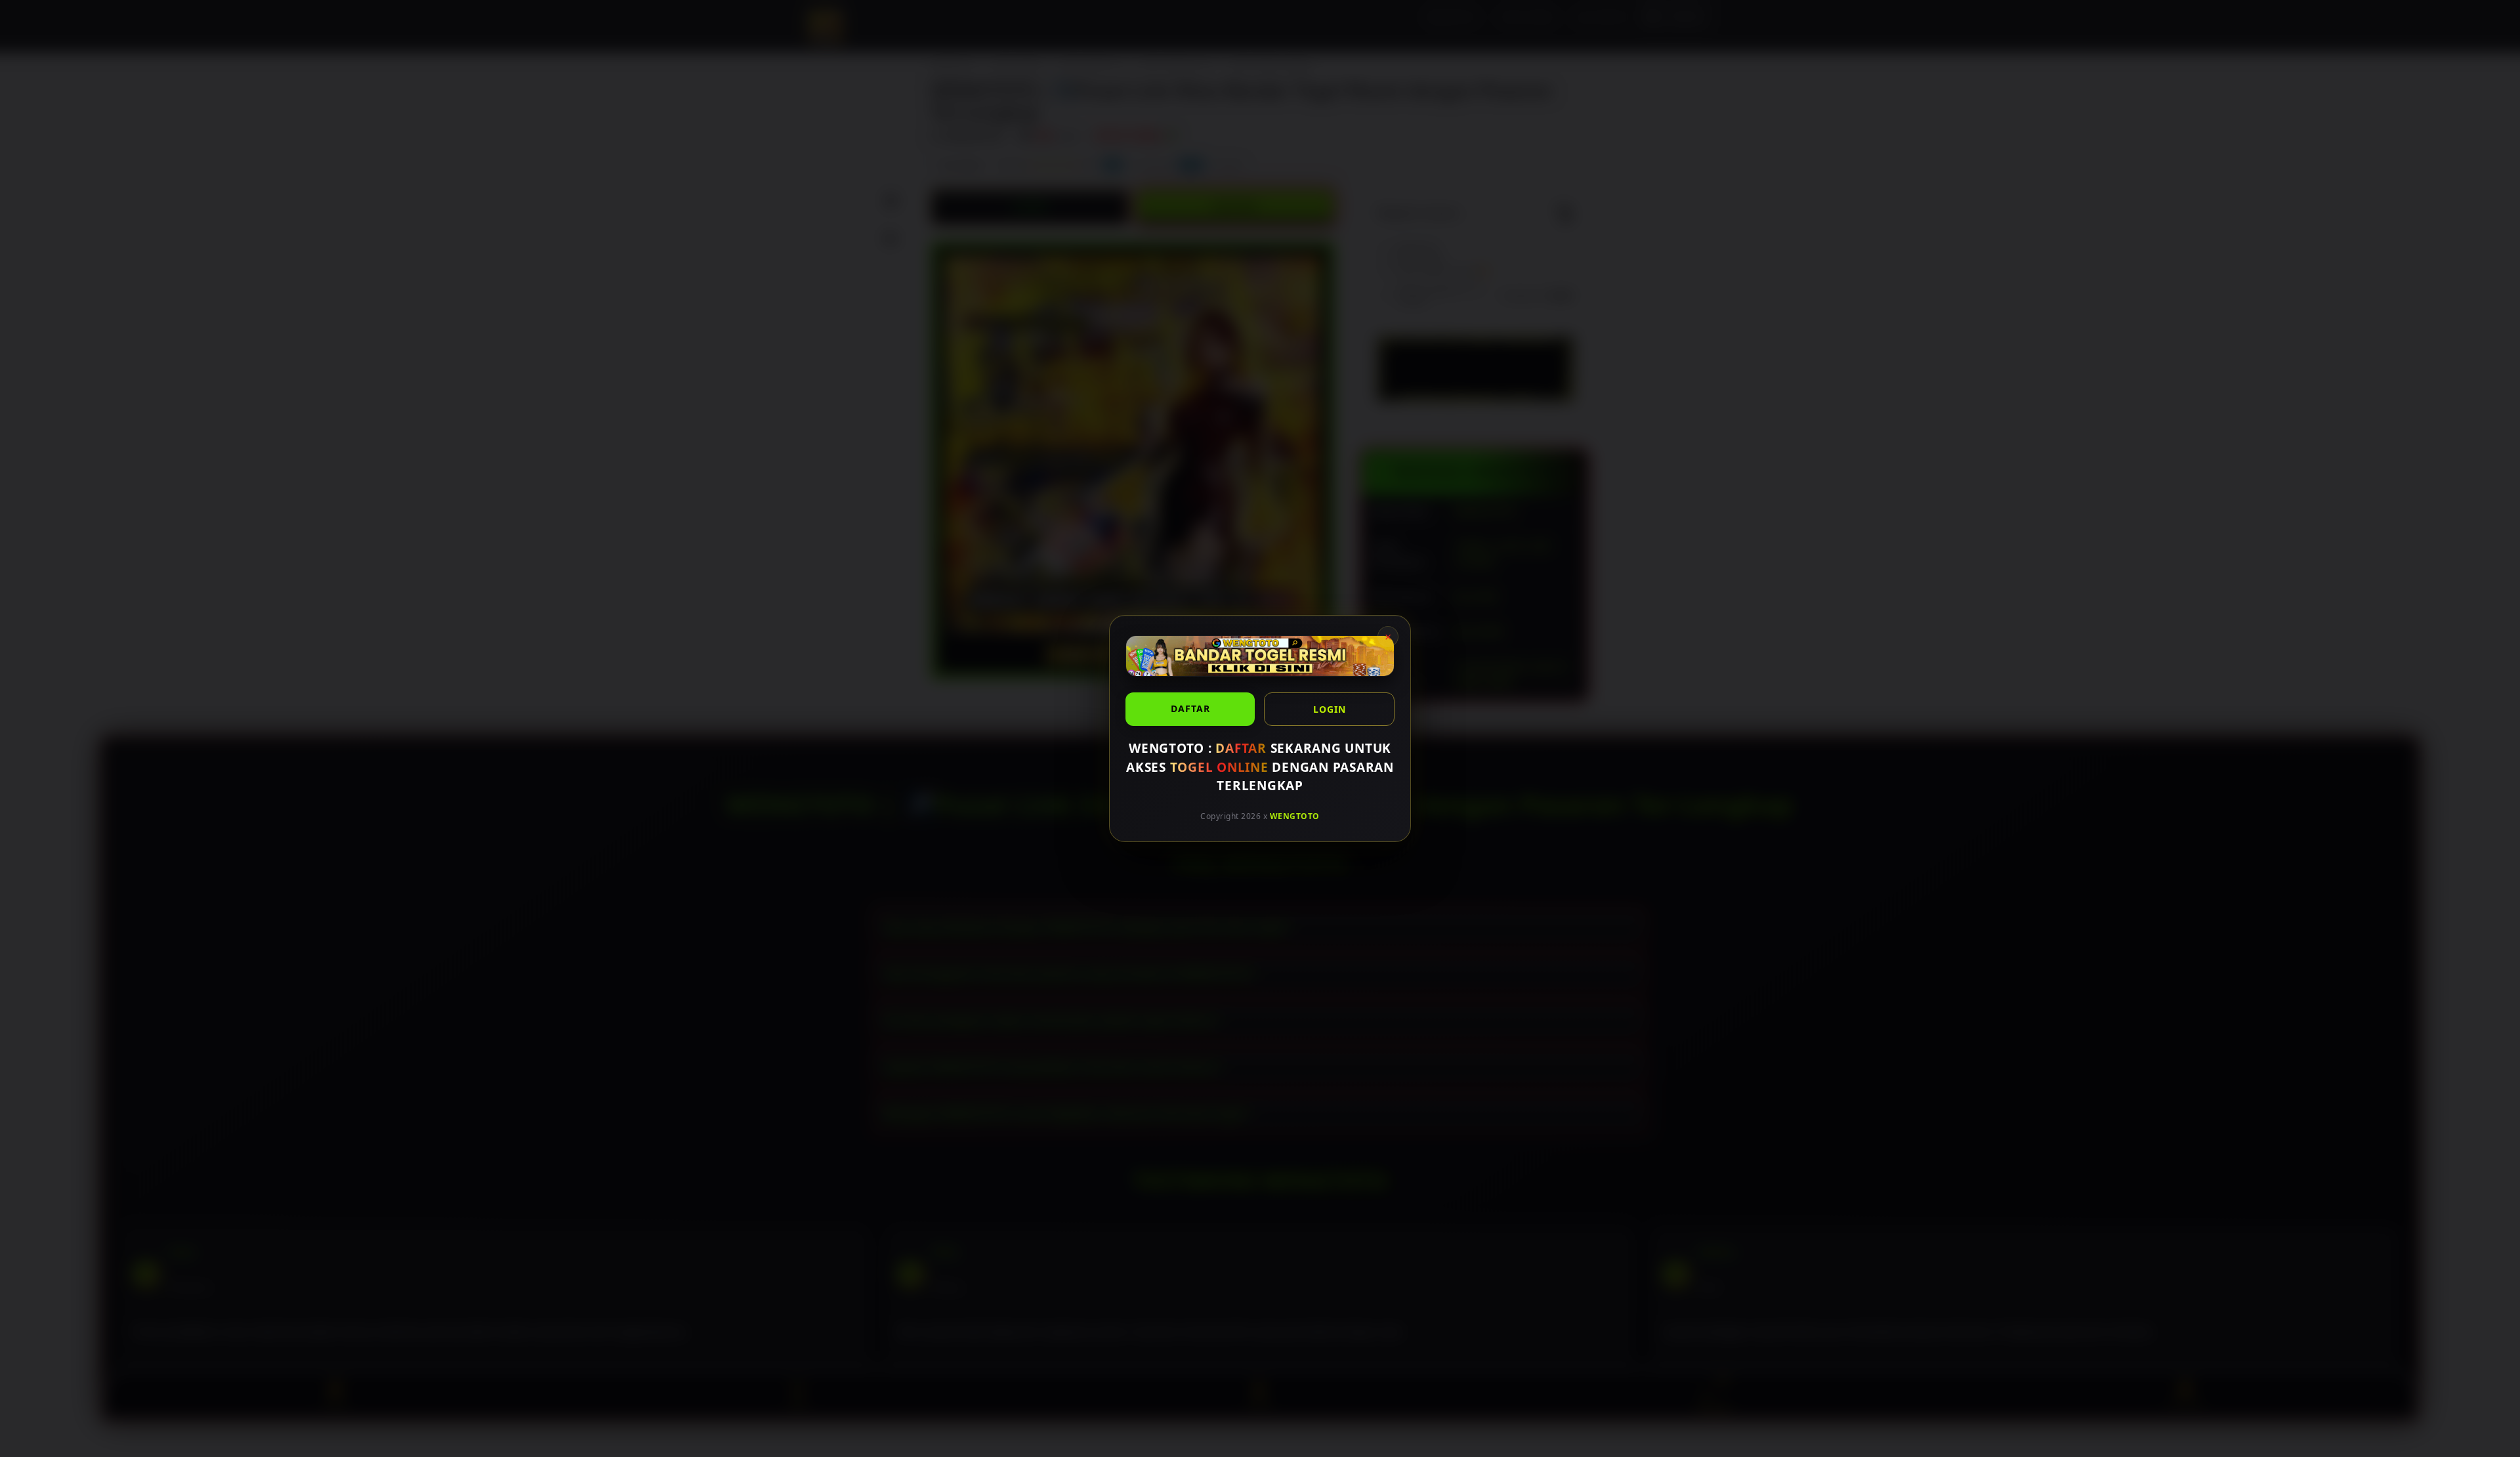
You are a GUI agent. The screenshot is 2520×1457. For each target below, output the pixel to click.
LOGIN (1330, 709)
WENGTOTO (1295, 815)
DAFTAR (1190, 708)
